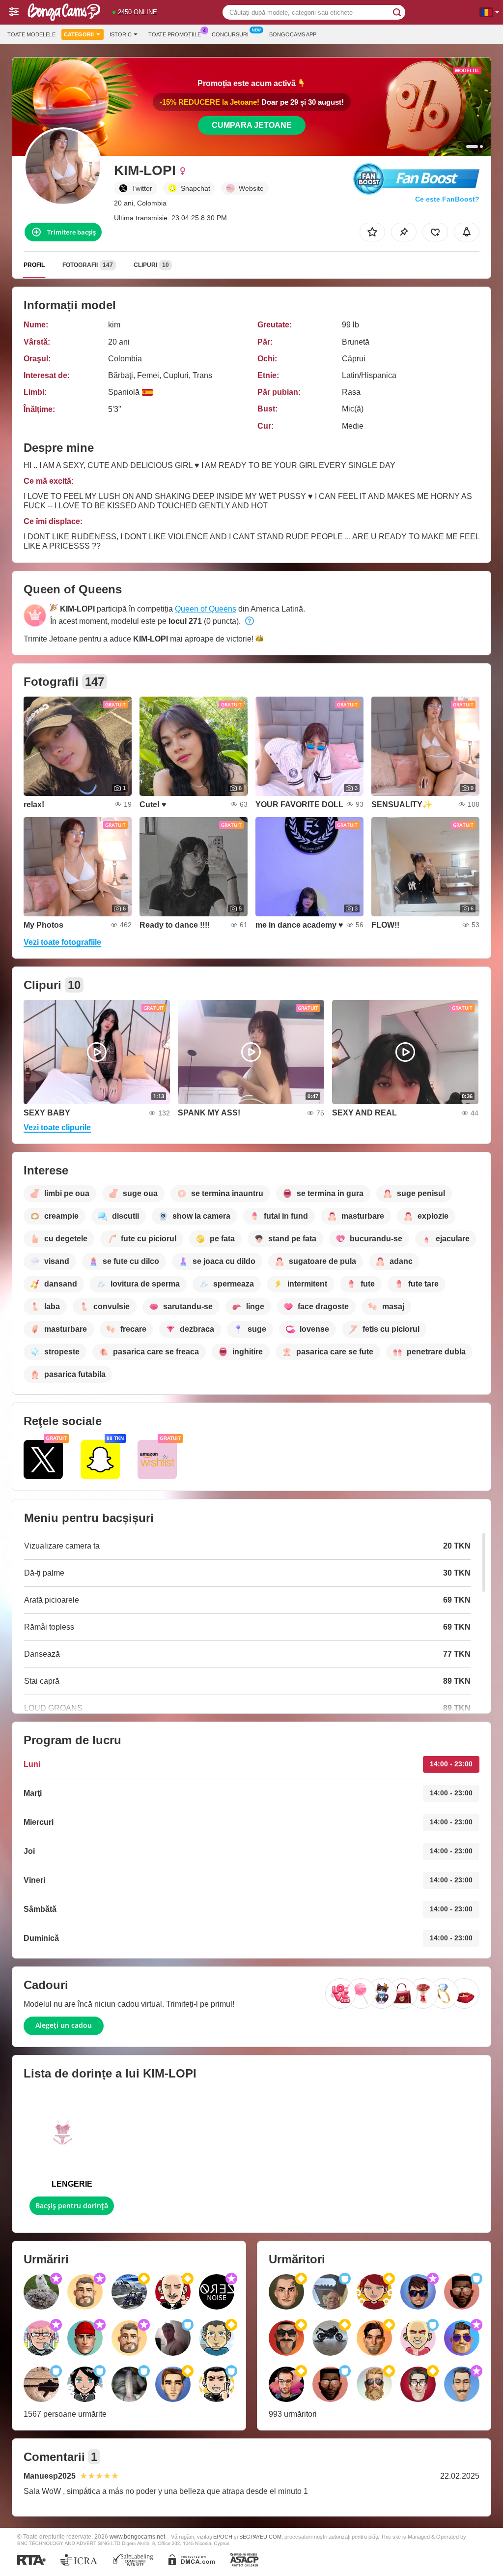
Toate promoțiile (175, 34)
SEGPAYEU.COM (260, 2537)
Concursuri (230, 34)
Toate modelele (31, 34)
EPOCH (223, 2537)
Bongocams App (293, 34)
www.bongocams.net (137, 2536)
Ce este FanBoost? (447, 199)
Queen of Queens (206, 609)
